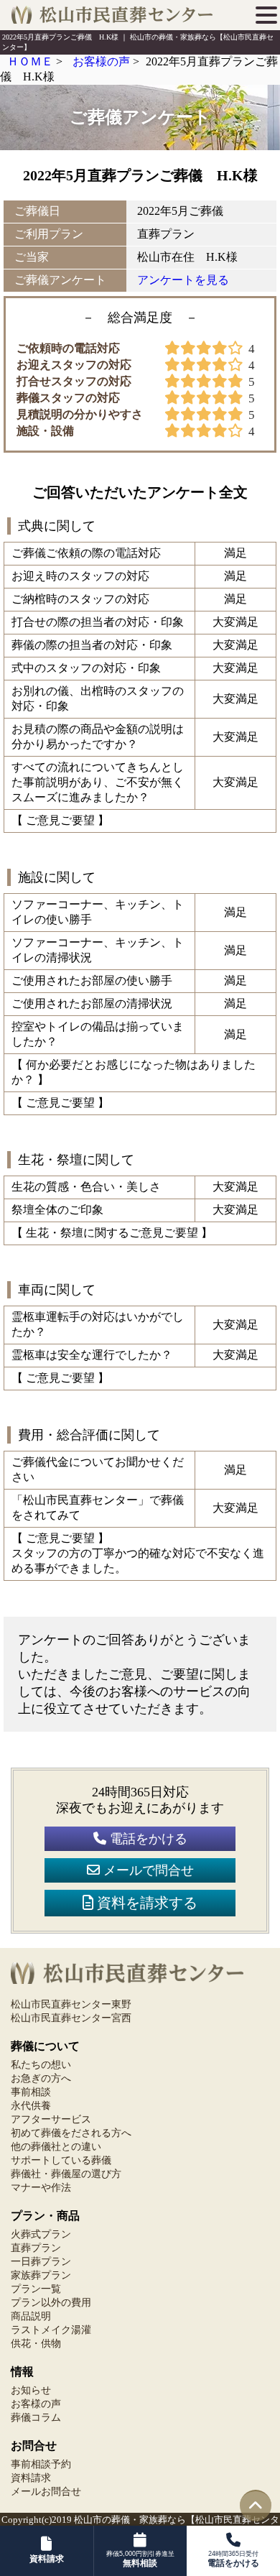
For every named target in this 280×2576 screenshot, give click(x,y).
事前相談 (31, 2092)
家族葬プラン (41, 2275)
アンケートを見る (183, 280)
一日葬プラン (41, 2262)
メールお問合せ (46, 2492)
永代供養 (31, 2106)
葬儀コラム (36, 2418)
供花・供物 (36, 2344)
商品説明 (31, 2316)
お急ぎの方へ (41, 2078)
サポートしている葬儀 (61, 2160)
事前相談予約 (41, 2464)
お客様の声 (36, 2404)
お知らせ (31, 2390)
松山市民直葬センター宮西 (71, 2018)
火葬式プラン (41, 2234)
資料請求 (31, 2478)
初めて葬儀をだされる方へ (71, 2133)
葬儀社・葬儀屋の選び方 (66, 2174)
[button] (266, 15)
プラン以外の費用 (51, 2303)
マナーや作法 (41, 2188)
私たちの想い (41, 2065)
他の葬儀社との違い (56, 2147)
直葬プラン (36, 2248)
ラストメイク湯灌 (51, 2330)
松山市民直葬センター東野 (71, 2004)
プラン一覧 (36, 2289)
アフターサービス (51, 2119)
